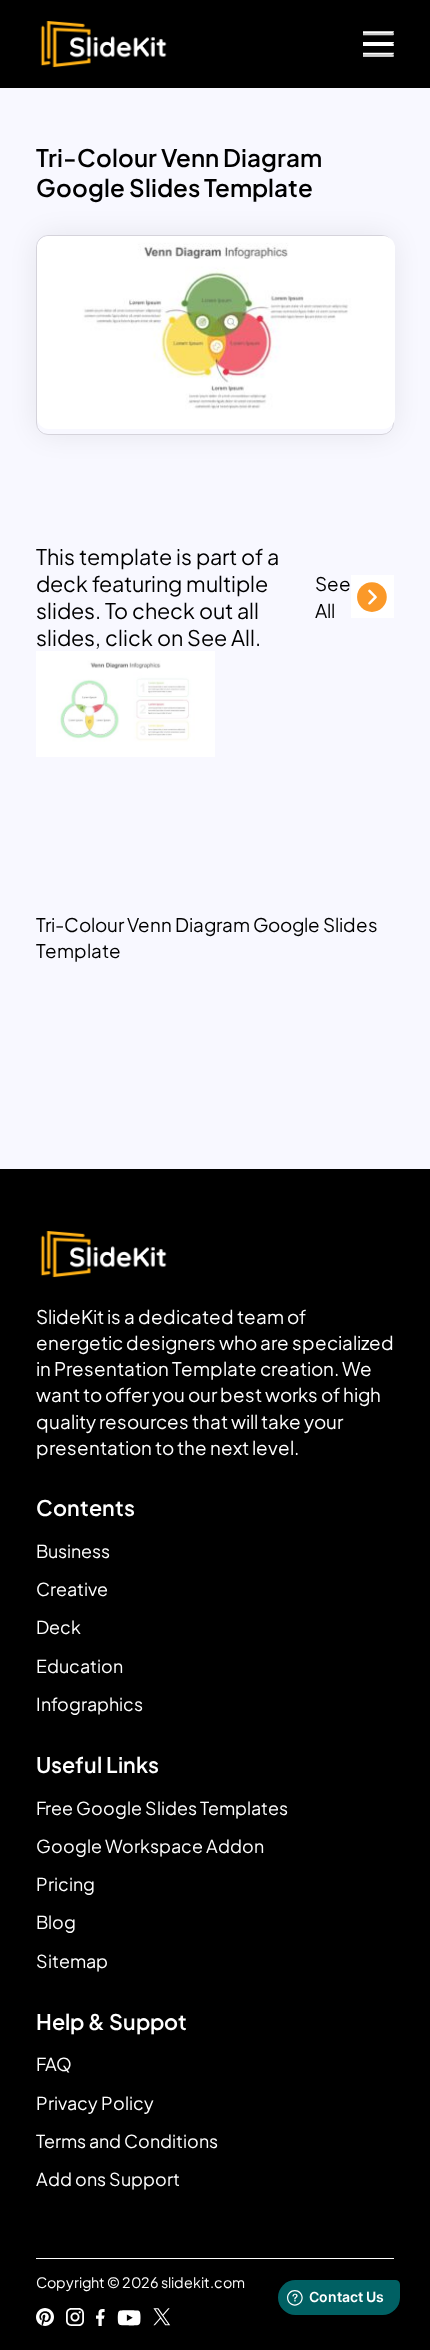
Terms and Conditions (127, 2140)
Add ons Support (108, 2178)
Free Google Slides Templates (162, 1807)
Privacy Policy (95, 2102)
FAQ (54, 2063)
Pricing (65, 1883)
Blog (56, 1921)
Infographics (89, 1703)
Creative (72, 1588)
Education (79, 1665)
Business (73, 1550)
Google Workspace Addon (150, 1845)
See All (333, 596)
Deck (58, 1626)
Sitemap (72, 1960)
